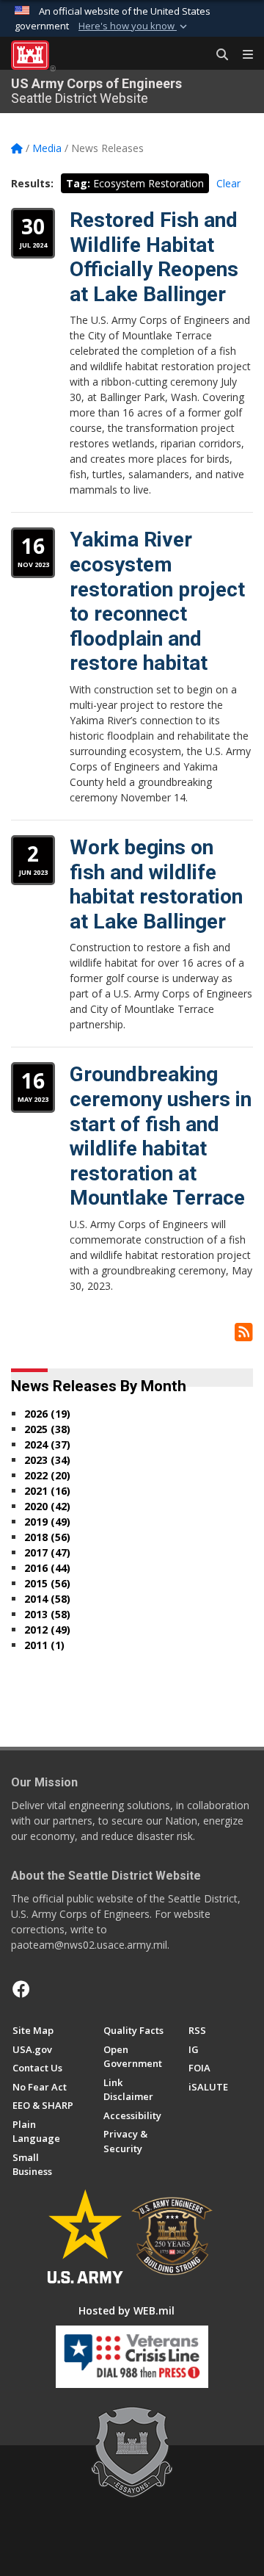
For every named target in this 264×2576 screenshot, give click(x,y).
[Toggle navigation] (242, 55)
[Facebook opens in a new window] (21, 1989)
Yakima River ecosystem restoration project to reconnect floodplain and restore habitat (157, 601)
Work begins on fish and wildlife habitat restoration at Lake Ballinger (156, 884)
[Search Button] (217, 55)
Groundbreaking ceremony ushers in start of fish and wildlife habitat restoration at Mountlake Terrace (161, 1136)
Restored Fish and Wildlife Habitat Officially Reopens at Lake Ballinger (154, 257)
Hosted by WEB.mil (126, 2310)
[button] (134, 26)
